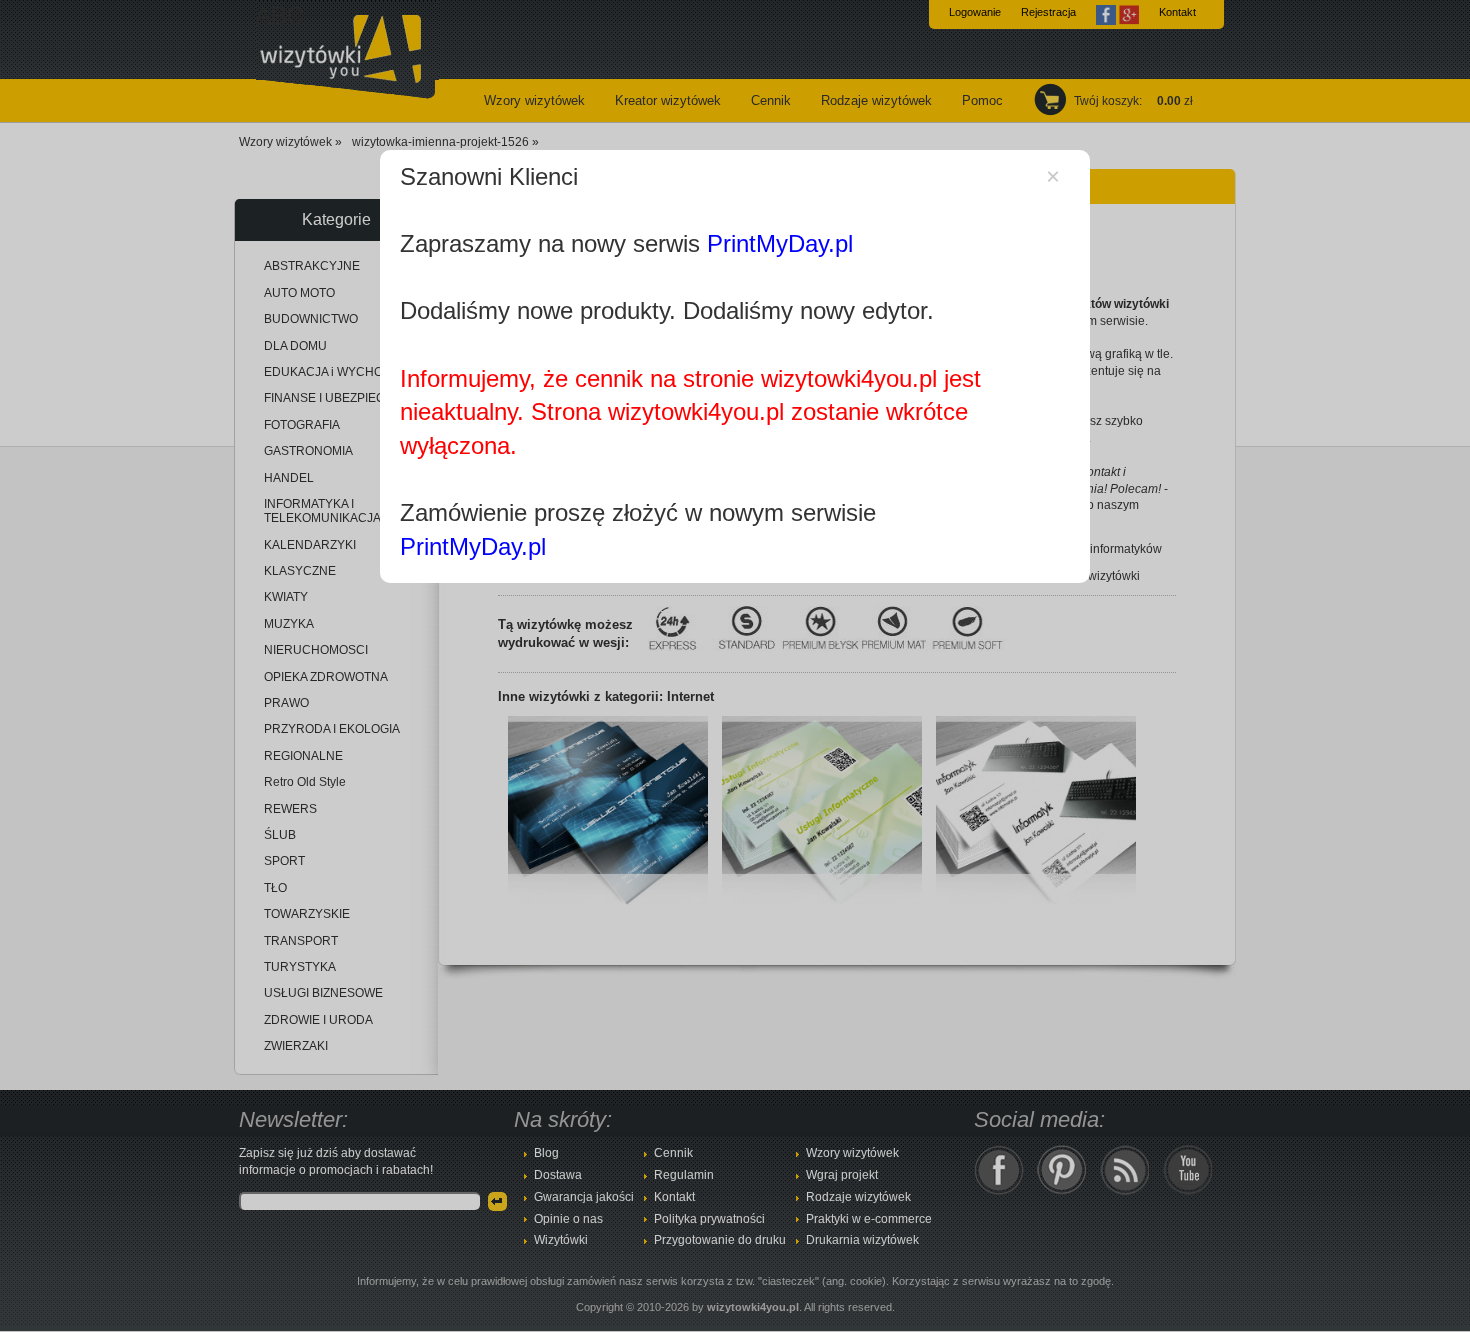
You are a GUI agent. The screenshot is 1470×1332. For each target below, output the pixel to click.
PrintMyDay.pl (780, 243)
